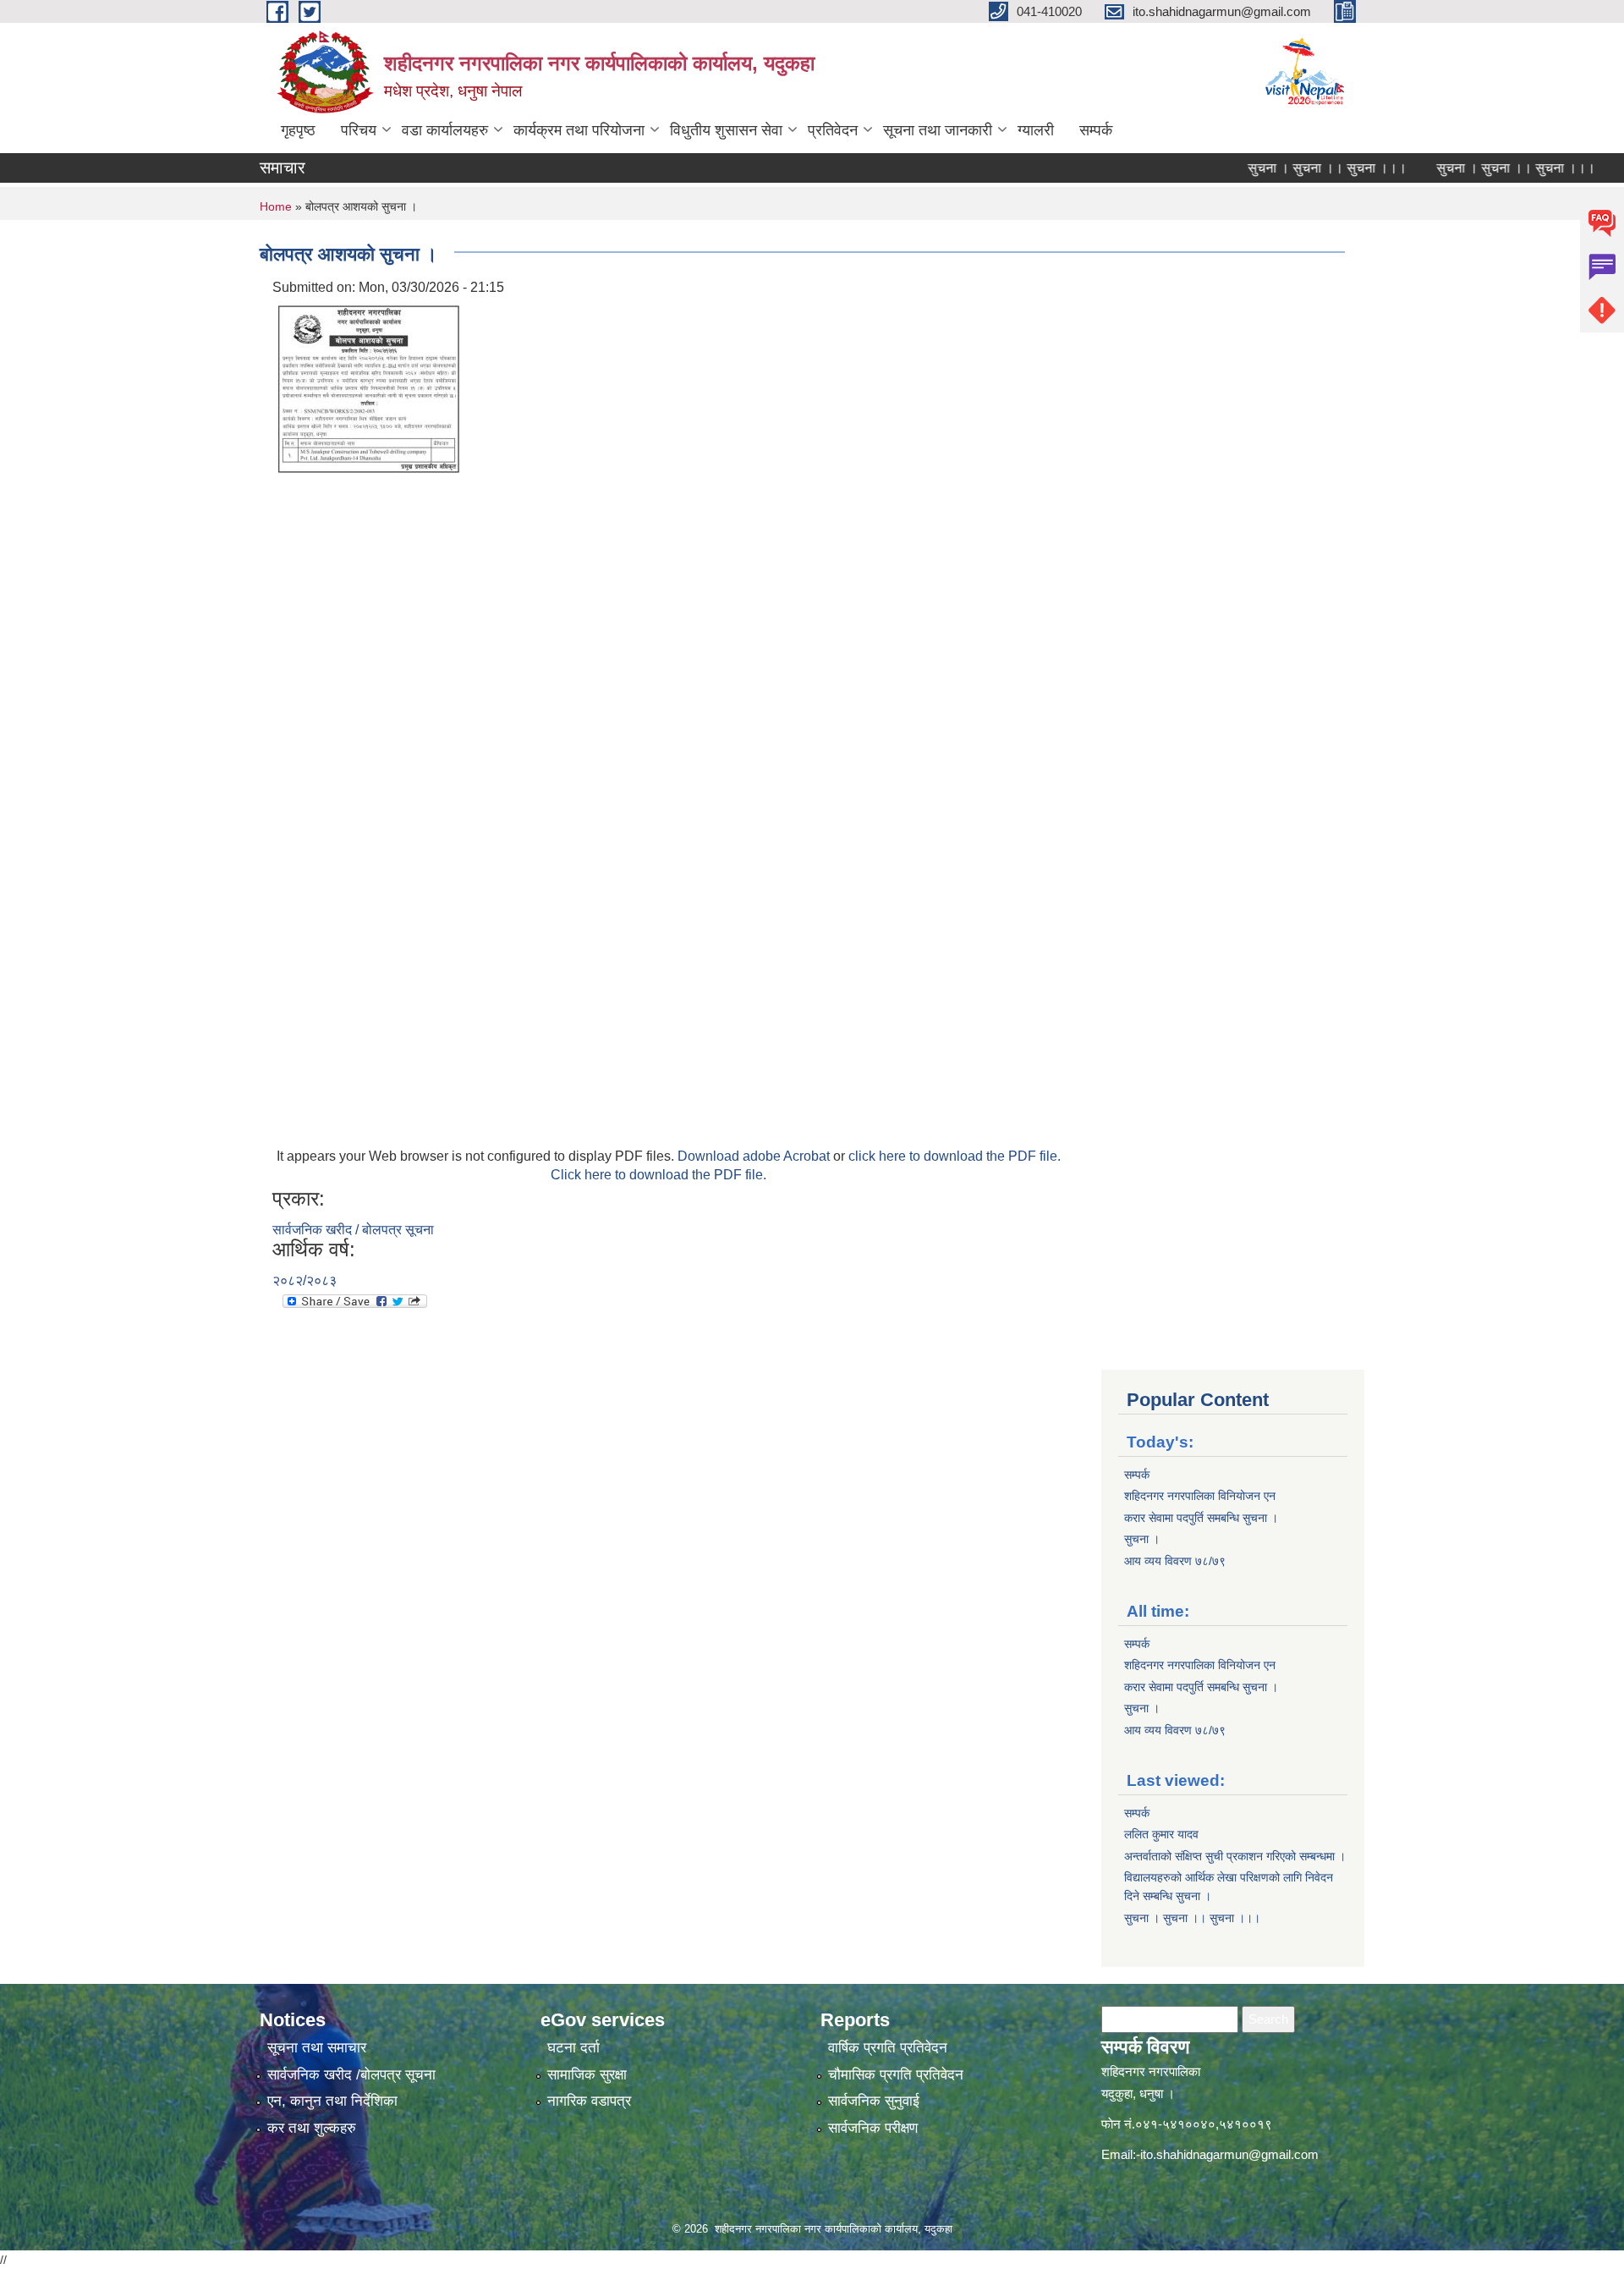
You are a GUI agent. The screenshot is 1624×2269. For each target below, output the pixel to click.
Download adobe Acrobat (755, 1156)
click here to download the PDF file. (955, 1156)
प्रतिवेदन (833, 130)
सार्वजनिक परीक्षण (873, 2128)
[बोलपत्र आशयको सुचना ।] (370, 386)
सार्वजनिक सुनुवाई (874, 2101)
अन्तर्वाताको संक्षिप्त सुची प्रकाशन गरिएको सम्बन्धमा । (1235, 1856)
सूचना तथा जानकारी (938, 130)
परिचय (359, 130)
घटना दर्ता (573, 2048)
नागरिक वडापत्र (589, 2101)
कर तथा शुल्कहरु (312, 2128)
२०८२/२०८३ (304, 1280)
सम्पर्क (1096, 130)
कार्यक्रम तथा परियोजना (579, 130)
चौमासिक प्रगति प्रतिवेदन (896, 2075)
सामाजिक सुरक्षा (587, 2075)
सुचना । (1142, 1539)
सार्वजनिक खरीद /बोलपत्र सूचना (351, 2075)
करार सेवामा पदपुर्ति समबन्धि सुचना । (1201, 1518)
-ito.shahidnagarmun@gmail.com (1227, 2154)
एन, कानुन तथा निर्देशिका (332, 2101)
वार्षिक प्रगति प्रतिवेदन (888, 2048)
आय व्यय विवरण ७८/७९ (1175, 1561)
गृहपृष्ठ (298, 130)
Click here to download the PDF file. (658, 1175)
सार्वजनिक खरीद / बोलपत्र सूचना (353, 1230)
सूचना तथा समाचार (317, 2048)
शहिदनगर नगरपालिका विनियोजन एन (1200, 1496)
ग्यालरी (1036, 130)
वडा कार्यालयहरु (445, 130)
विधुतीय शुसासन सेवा (726, 130)
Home (276, 206)
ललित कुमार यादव (1161, 1834)
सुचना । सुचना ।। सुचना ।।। (1288, 168)
